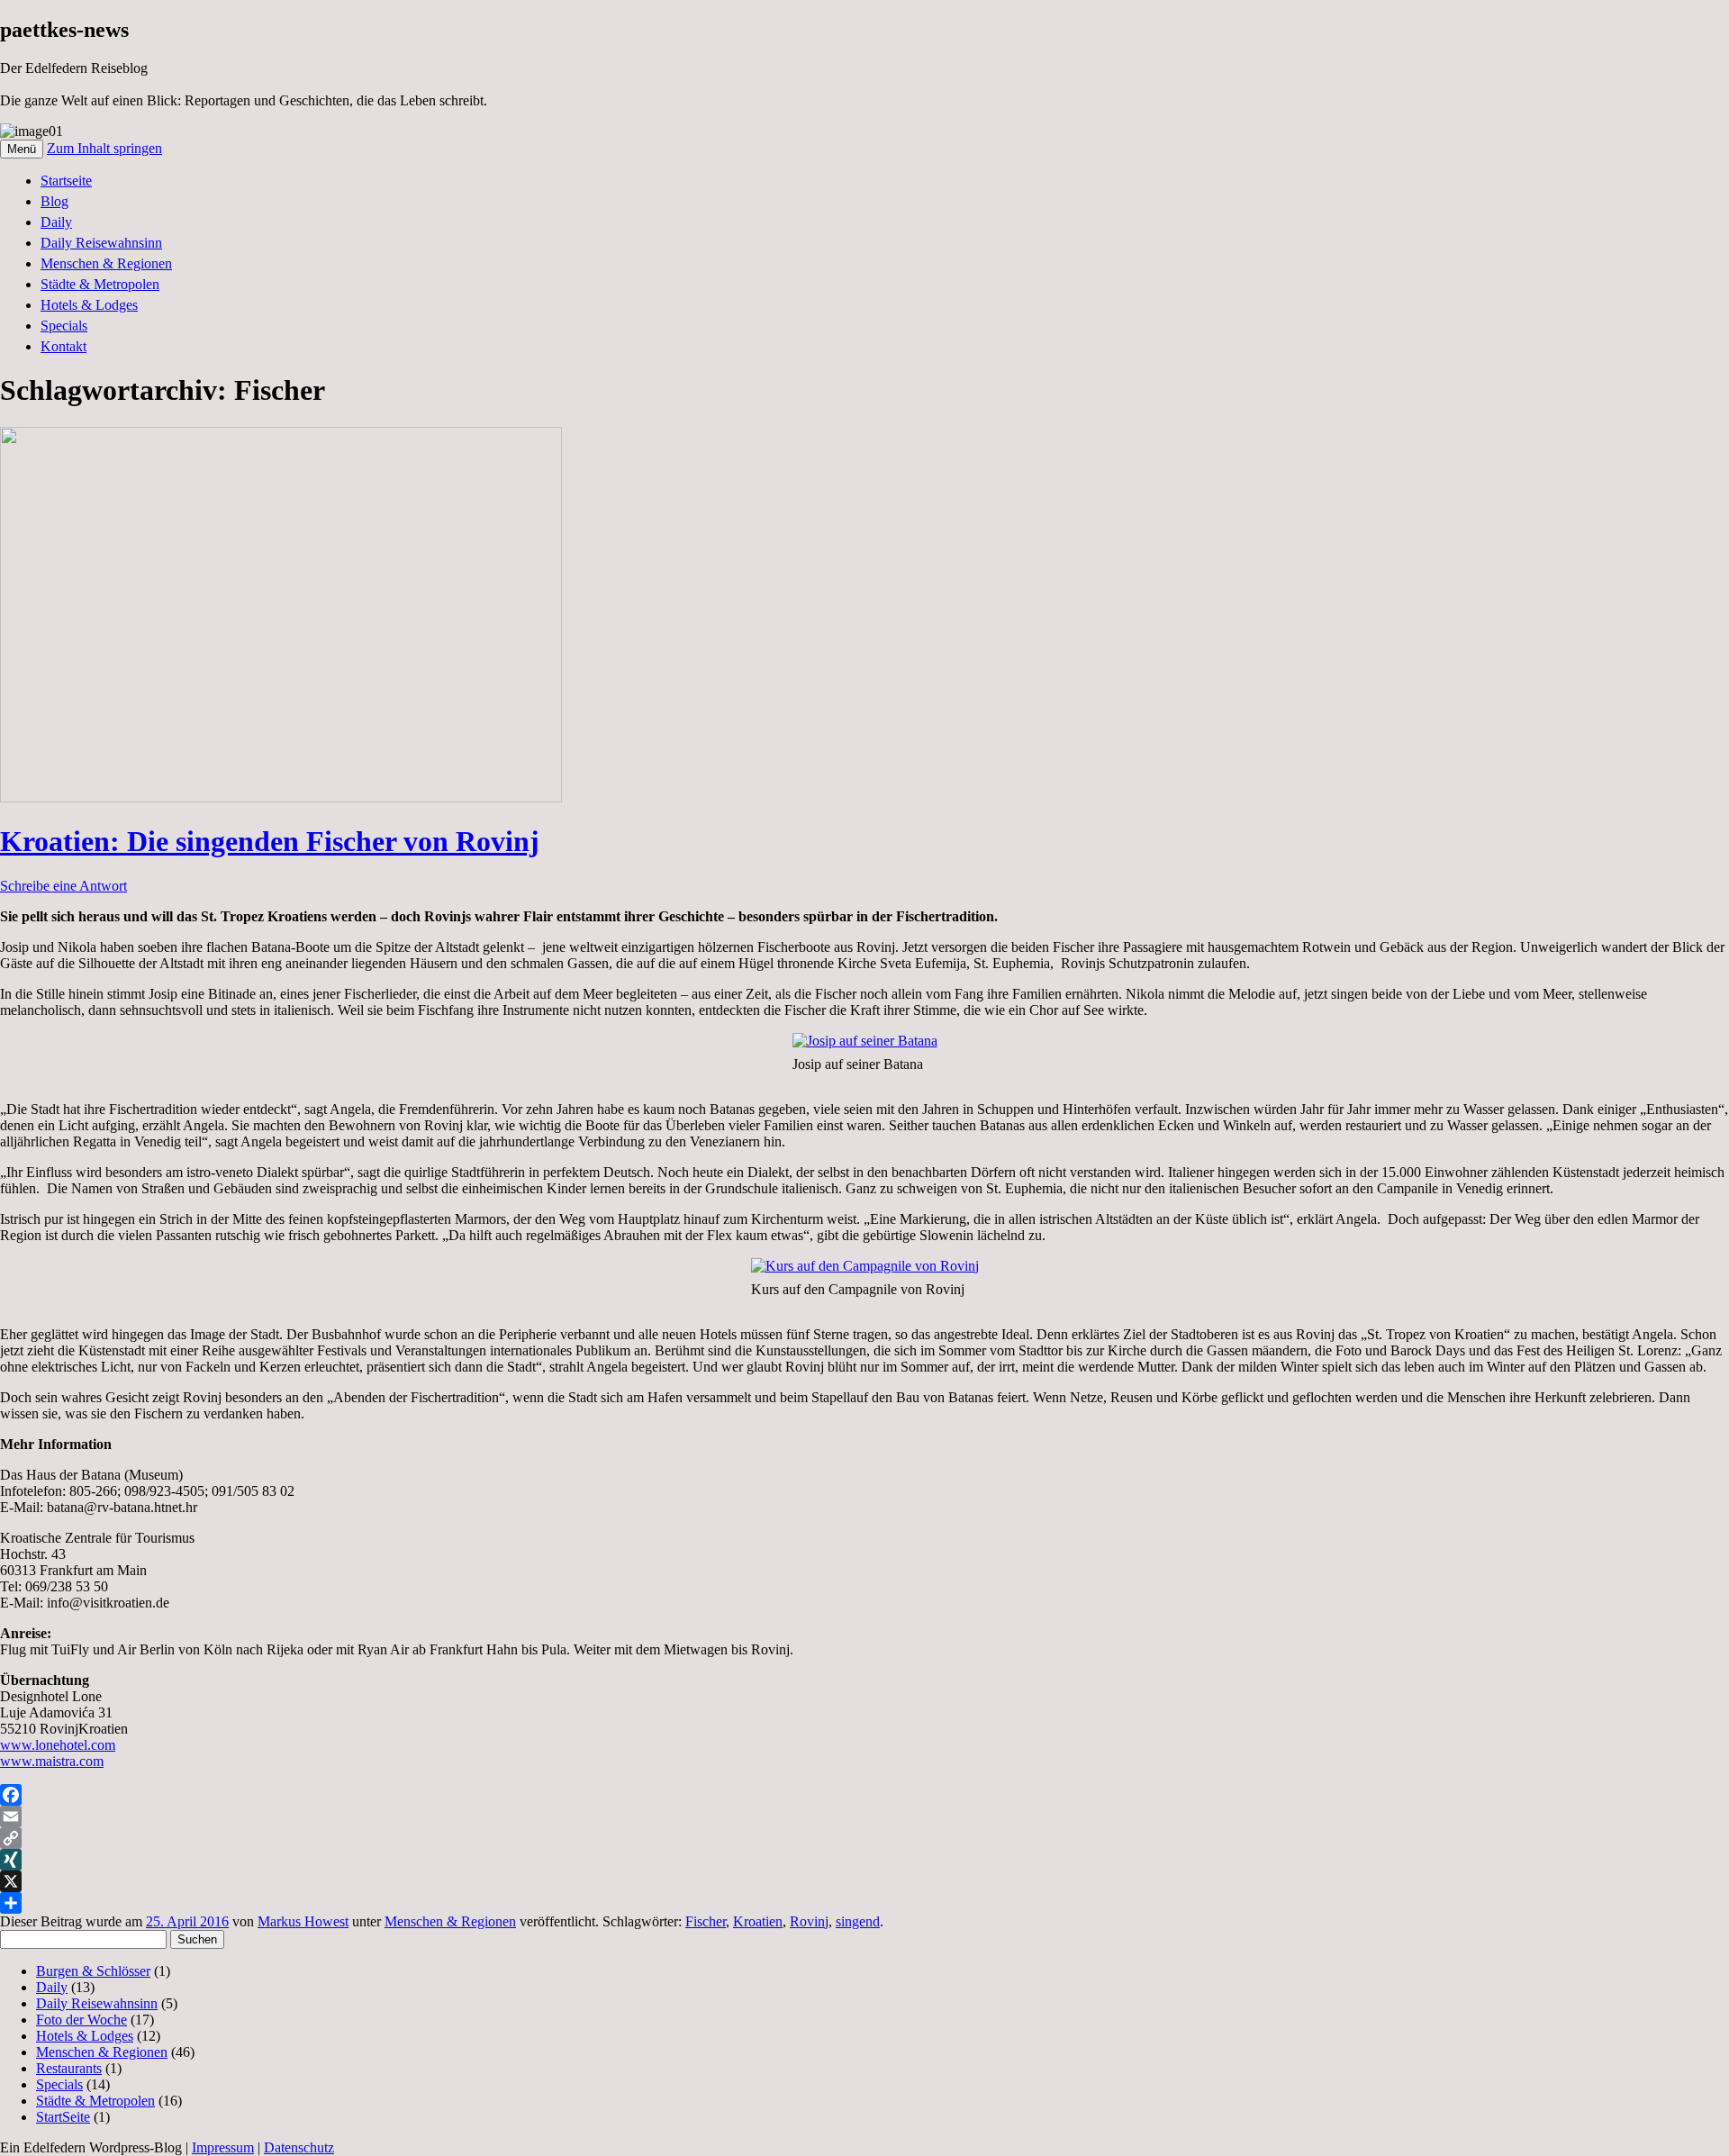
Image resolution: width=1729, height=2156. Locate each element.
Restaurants (69, 2068)
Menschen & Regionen (106, 263)
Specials (64, 326)
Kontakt (63, 346)
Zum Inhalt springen (104, 148)
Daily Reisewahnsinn (101, 243)
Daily (56, 222)
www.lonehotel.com (58, 1745)
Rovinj (809, 1921)
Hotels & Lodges (89, 305)
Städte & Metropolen (100, 284)
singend (858, 1921)
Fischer (706, 1921)
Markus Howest (303, 1921)
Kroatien (758, 1921)
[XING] (864, 1860)
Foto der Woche (81, 2020)
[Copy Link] (864, 1838)
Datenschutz (299, 2147)
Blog (54, 201)
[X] (864, 1881)
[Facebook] (864, 1795)
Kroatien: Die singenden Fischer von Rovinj (270, 841)
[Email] (864, 1816)
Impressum (223, 2147)
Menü (22, 149)
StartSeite (63, 2117)
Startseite (66, 181)
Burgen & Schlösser (93, 1971)
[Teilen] (864, 1903)
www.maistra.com (52, 1761)
